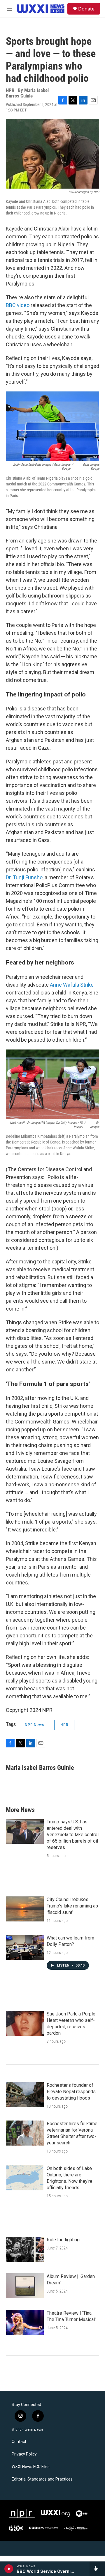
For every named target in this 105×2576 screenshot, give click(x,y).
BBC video (18, 305)
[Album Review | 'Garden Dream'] (25, 2286)
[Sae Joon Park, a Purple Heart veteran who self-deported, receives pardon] (25, 2023)
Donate (86, 9)
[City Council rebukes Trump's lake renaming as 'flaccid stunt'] (25, 1909)
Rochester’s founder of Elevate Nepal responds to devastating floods (71, 2092)
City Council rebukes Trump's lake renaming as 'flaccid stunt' (72, 1906)
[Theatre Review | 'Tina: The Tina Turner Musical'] (25, 2323)
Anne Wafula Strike (72, 985)
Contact (19, 2442)
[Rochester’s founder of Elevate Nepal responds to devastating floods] (25, 2095)
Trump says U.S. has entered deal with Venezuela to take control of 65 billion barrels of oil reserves (73, 1835)
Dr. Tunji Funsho (24, 877)
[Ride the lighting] (25, 2249)
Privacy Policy (24, 2454)
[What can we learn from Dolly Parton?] (25, 1947)
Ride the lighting (63, 2240)
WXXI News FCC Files (31, 2467)
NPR (64, 1725)
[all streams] (97, 2569)
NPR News (34, 1725)
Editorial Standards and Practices (42, 2479)
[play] (9, 2569)
